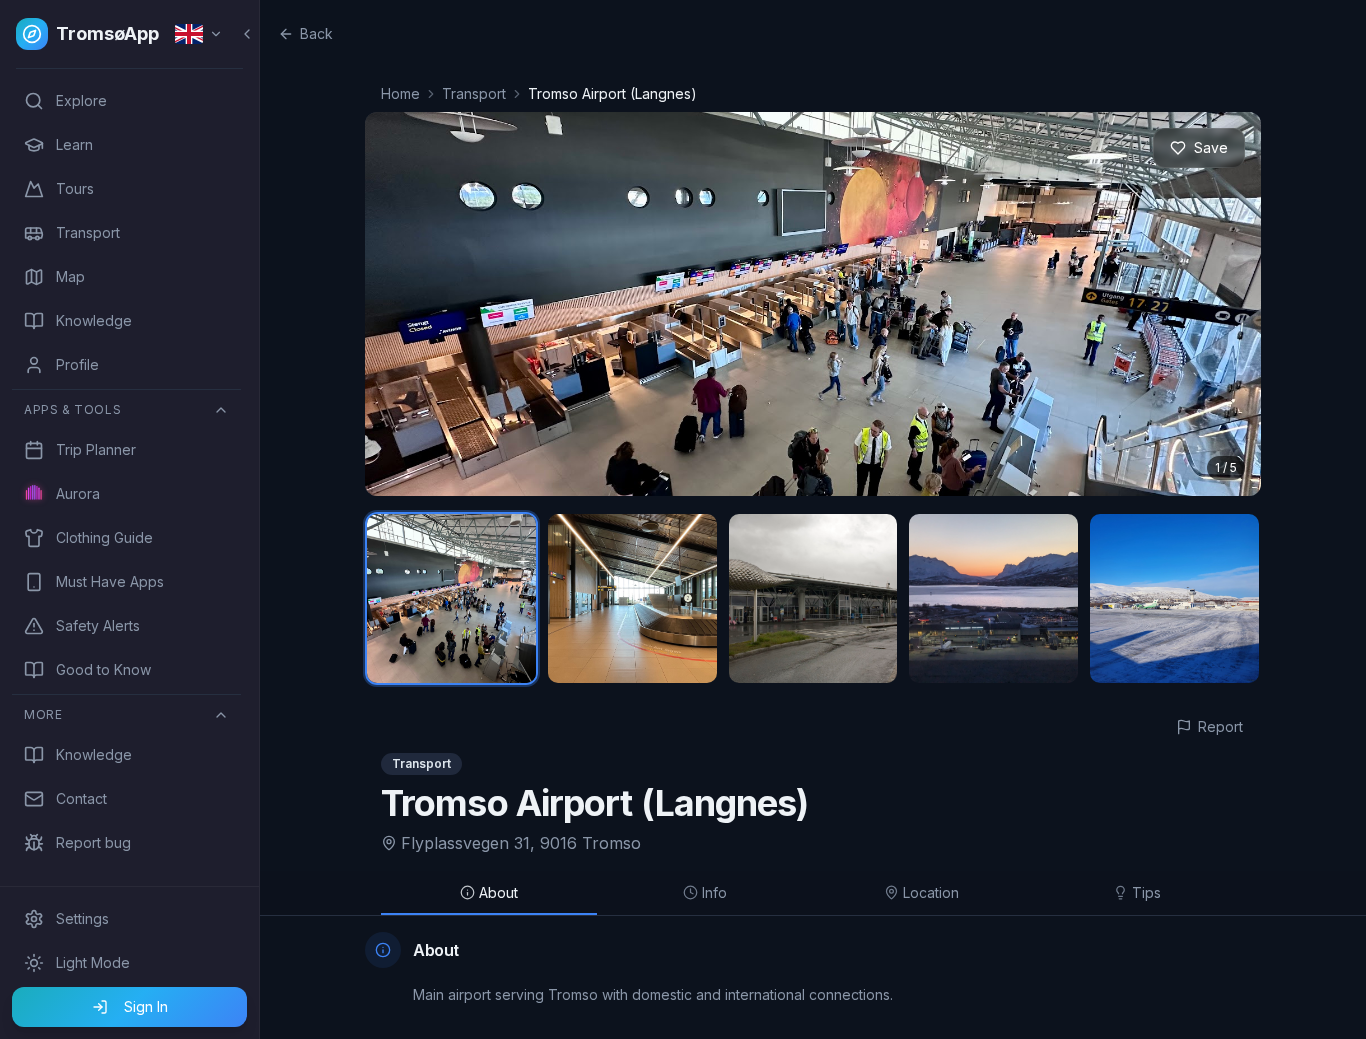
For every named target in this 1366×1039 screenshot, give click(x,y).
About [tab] (498, 892)
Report (1220, 726)
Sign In (146, 1006)
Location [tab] (931, 892)
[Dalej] (1223, 304)
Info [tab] (714, 892)
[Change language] (199, 34)
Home (400, 93)
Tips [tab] (1146, 892)
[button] (813, 304)
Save (1211, 147)
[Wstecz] (403, 304)
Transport (474, 93)
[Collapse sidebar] (247, 34)
